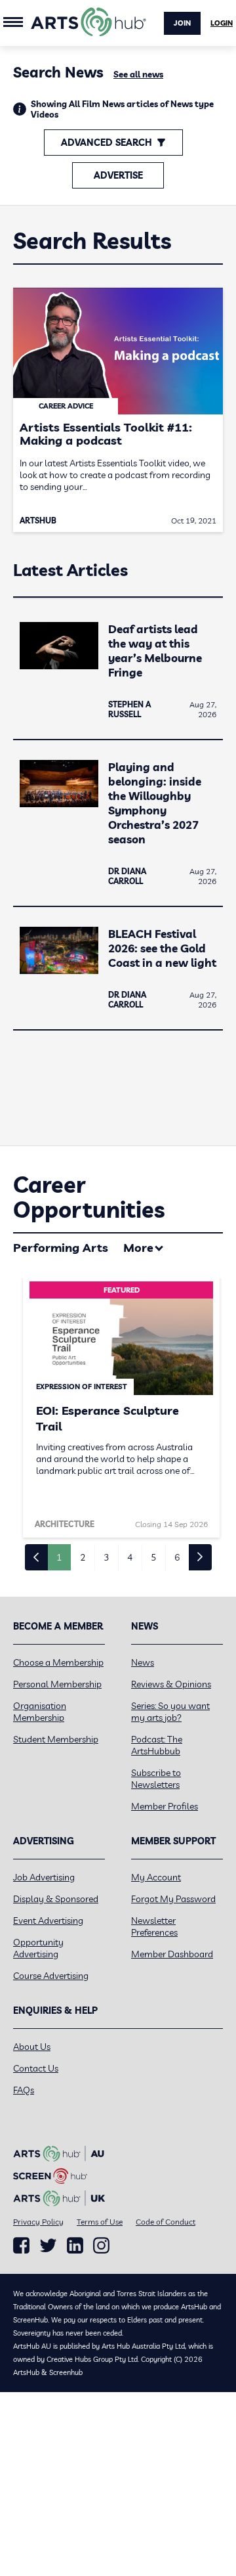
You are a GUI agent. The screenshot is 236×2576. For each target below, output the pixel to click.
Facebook (21, 2246)
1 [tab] (59, 1557)
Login (222, 23)
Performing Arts (61, 1248)
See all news (138, 74)
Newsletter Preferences (154, 1926)
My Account (156, 1877)
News (143, 1662)
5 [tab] (153, 1557)
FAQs (24, 2090)
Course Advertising (51, 1976)
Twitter (48, 2245)
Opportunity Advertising (38, 1948)
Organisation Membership (40, 1712)
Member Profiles (165, 1806)
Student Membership (56, 1739)
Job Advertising (44, 1877)
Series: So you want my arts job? (170, 1712)
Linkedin (75, 2246)
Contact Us (36, 2068)
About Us (32, 2047)
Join (182, 23)
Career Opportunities (89, 1197)
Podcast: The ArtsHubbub (157, 1745)
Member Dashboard (172, 1954)
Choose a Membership (58, 1662)
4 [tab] (130, 1557)
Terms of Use (100, 2222)
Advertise (118, 175)
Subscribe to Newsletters (156, 1779)
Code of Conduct (166, 2222)
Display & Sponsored (56, 1899)
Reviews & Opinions (171, 1684)
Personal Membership (57, 1684)
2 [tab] (83, 1557)
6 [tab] (177, 1557)
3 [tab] (106, 1557)
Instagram (101, 2246)
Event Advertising (48, 1921)
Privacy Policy (38, 2222)
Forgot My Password (173, 1899)
